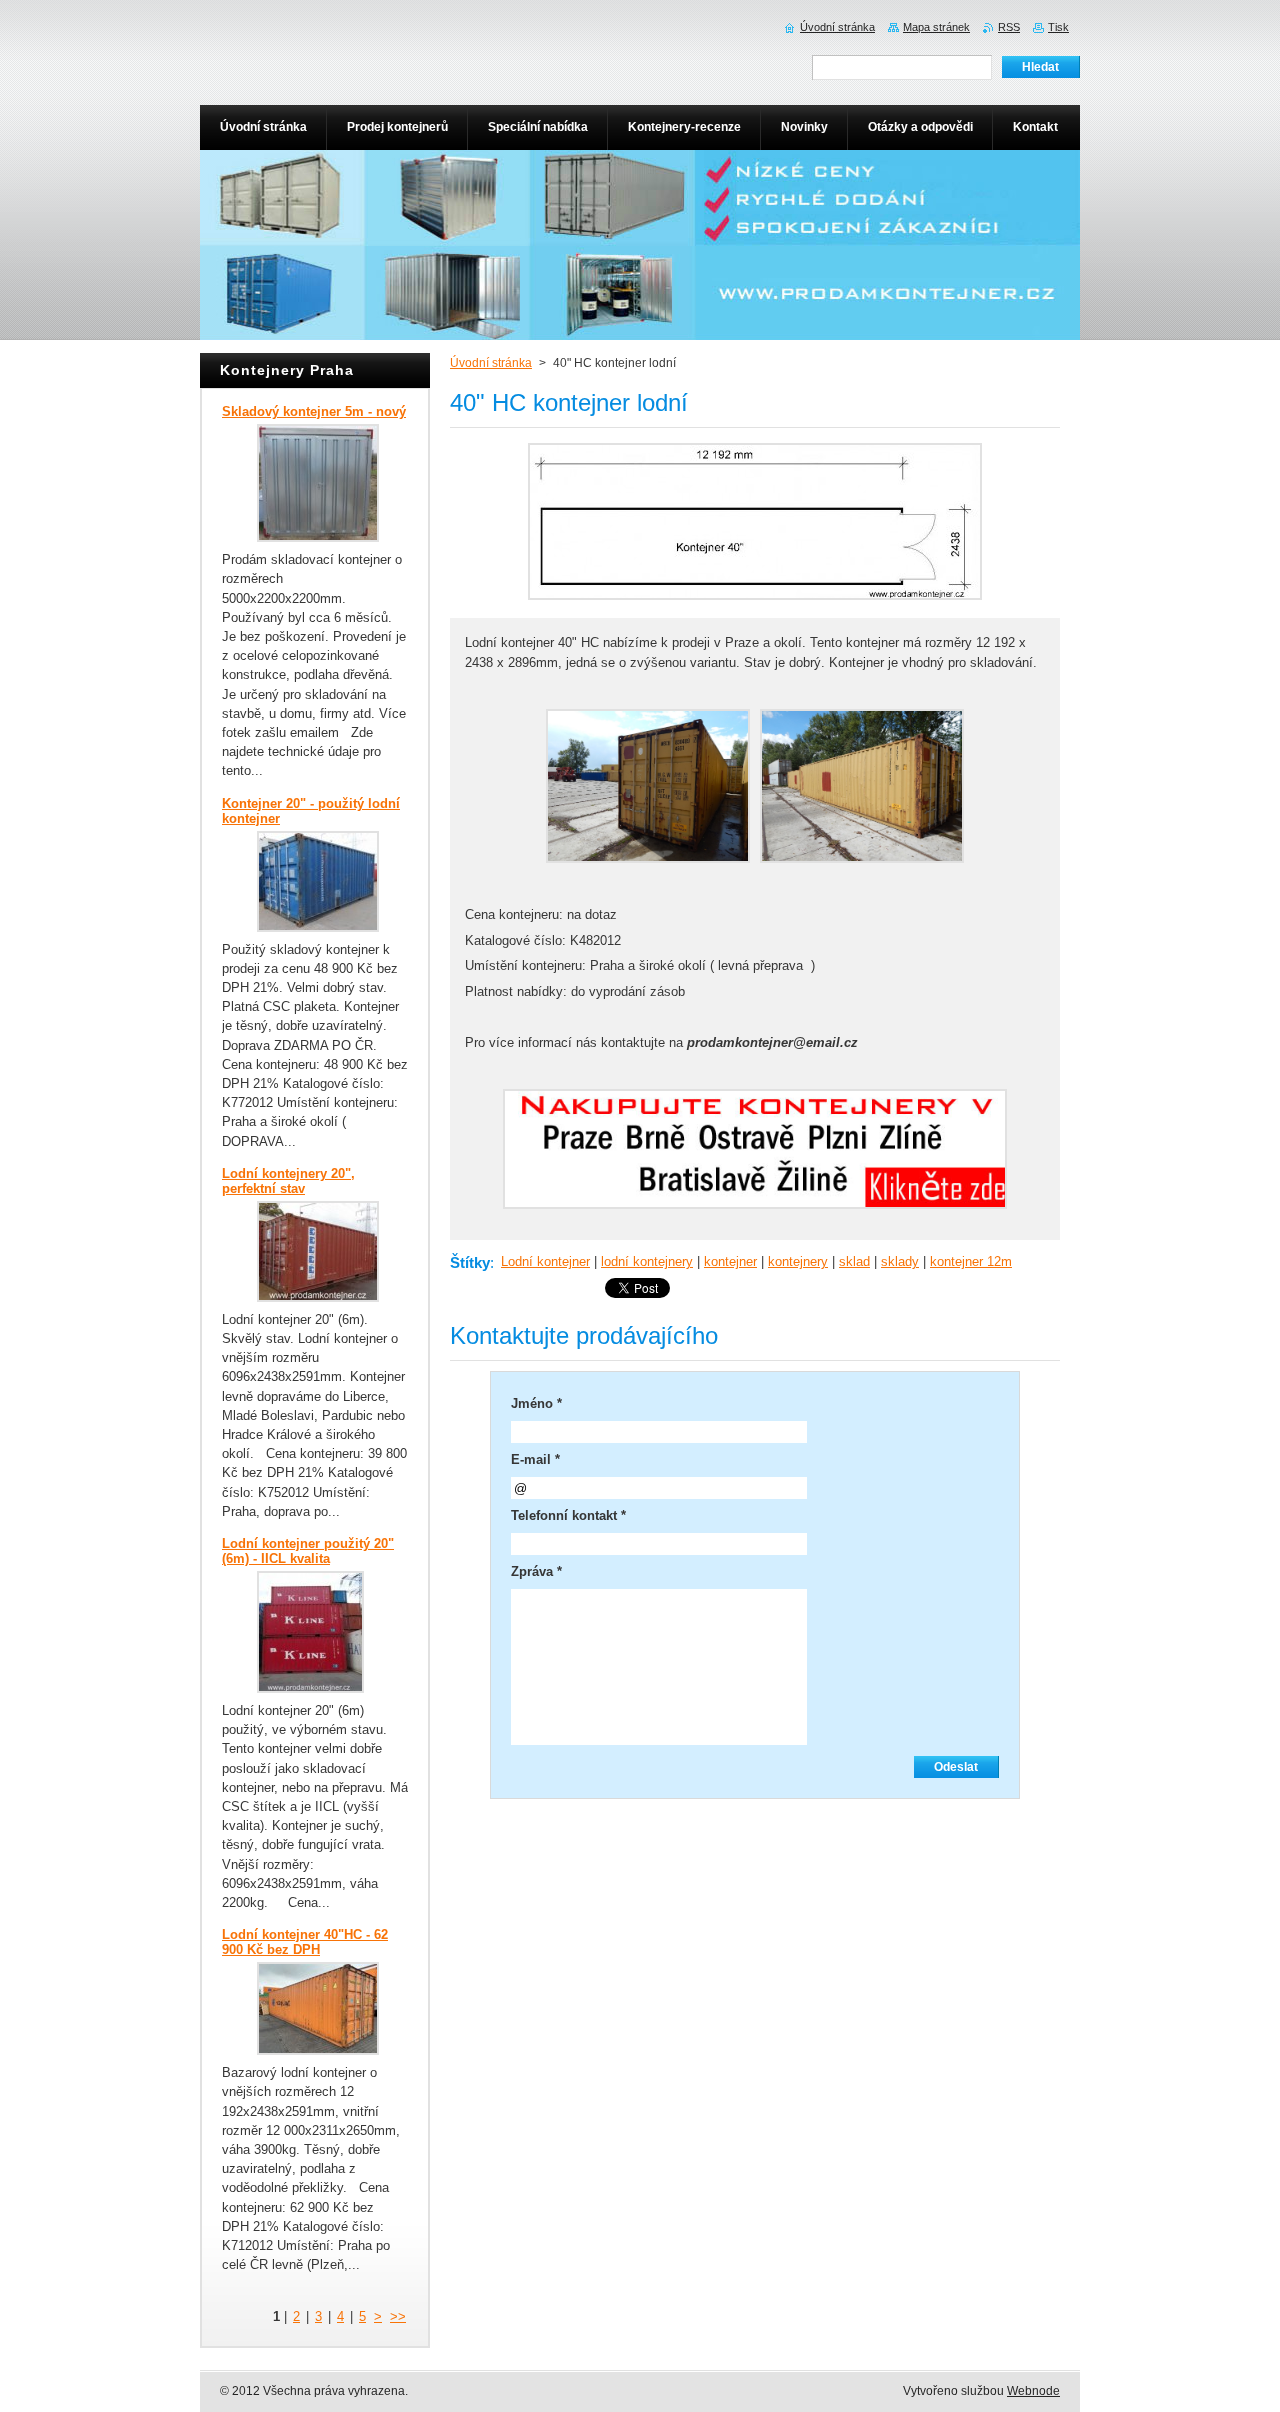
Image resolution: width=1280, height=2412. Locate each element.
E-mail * (535, 1459)
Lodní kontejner (545, 1261)
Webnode (1033, 2391)
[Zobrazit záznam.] (318, 537)
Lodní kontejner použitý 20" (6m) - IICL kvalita (308, 1551)
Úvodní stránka (491, 363)
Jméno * (536, 1403)
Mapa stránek (936, 27)
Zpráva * (536, 1571)
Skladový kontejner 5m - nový (314, 411)
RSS (1009, 27)
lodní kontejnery (647, 1261)
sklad (854, 1261)
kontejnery (798, 1261)
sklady (900, 1261)
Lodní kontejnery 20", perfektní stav (288, 1181)
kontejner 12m (971, 1261)
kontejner (730, 1261)
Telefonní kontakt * (568, 1515)
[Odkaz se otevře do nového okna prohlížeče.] (755, 600)
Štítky (470, 1262)
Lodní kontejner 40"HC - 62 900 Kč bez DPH (305, 1942)
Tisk (1058, 27)
